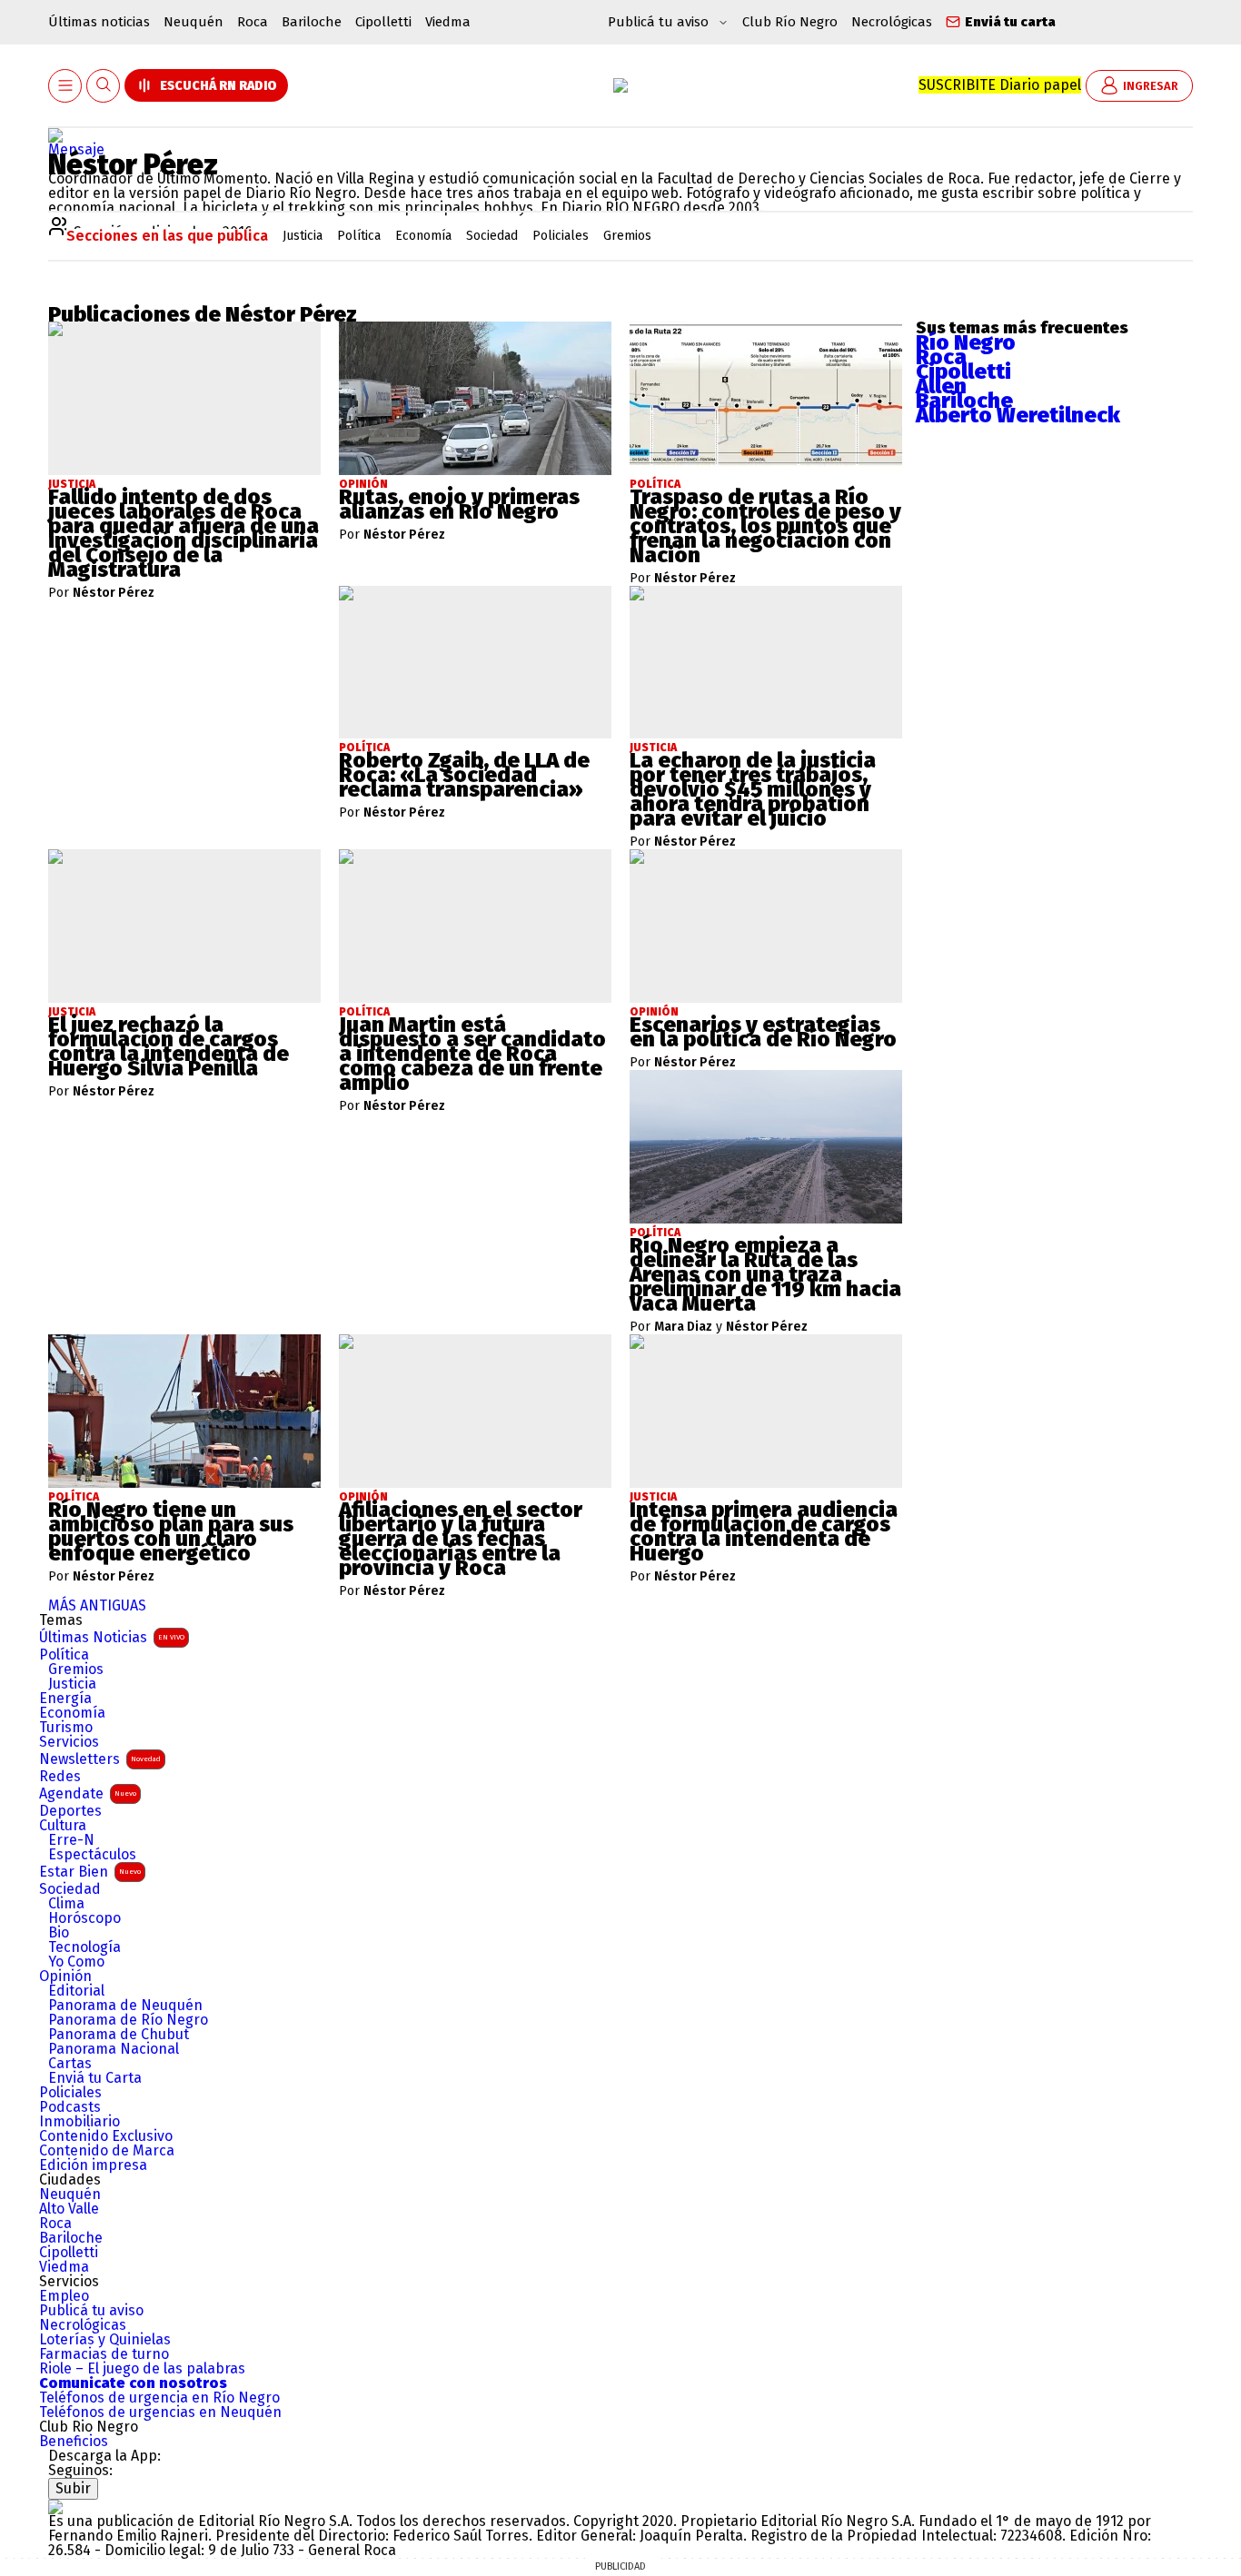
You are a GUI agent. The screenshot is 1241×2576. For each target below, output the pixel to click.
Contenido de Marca (107, 2151)
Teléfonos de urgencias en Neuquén (160, 2413)
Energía (65, 1699)
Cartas (70, 2064)
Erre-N (71, 1840)
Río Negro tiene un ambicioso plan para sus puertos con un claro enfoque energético (171, 1531)
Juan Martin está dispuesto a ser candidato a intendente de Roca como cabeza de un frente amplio (472, 1054)
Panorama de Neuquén (125, 2006)
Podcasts (70, 2107)
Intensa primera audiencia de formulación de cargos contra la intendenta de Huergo (764, 1531)
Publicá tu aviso (91, 2311)
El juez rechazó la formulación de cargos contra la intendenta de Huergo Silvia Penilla (169, 1046)
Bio (59, 1933)
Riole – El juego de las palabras (142, 2369)
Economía (72, 1713)
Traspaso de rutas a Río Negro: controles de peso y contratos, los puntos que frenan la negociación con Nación (765, 526)
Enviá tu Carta (95, 2078)
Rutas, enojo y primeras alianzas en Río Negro (459, 504)
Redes (60, 1777)
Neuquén (194, 22)
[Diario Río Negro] (620, 85)
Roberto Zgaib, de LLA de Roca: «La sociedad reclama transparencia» (464, 775)
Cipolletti (383, 22)
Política (64, 1655)
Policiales (70, 2093)
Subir (73, 2488)
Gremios (76, 1669)
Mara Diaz (683, 1327)
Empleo (64, 2296)
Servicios (69, 1742)
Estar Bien (90, 1872)
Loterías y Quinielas (105, 2340)
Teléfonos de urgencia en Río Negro (159, 2398)
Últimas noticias (99, 22)
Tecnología (84, 1947)
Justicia (72, 1684)
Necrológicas (892, 22)
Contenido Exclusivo (106, 2136)
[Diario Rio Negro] (55, 2507)
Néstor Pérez (114, 593)
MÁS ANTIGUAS (97, 1605)
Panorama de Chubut (119, 2035)
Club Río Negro (790, 22)
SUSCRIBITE (1000, 85)
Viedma (448, 22)
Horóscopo (84, 1918)
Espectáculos (92, 1855)
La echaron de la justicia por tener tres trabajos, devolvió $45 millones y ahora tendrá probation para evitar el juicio (753, 789)
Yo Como (76, 1962)
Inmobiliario (79, 2122)
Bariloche (312, 22)
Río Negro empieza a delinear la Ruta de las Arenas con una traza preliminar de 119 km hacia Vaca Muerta (765, 1274)
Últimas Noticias (112, 1637)
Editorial (76, 1991)
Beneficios (74, 2442)
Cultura (63, 1826)
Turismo (66, 1728)
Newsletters (100, 1759)
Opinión (65, 1977)
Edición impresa (93, 2165)
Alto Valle (69, 2209)
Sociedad (70, 1889)
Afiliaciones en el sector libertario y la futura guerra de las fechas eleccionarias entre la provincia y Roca (461, 1539)
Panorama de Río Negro (128, 2020)
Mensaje (76, 149)
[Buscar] (104, 86)
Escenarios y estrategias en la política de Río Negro (763, 1032)
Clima (66, 1904)
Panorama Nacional (114, 2049)
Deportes (70, 1811)
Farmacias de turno (104, 2354)
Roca (253, 22)
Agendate (88, 1793)
